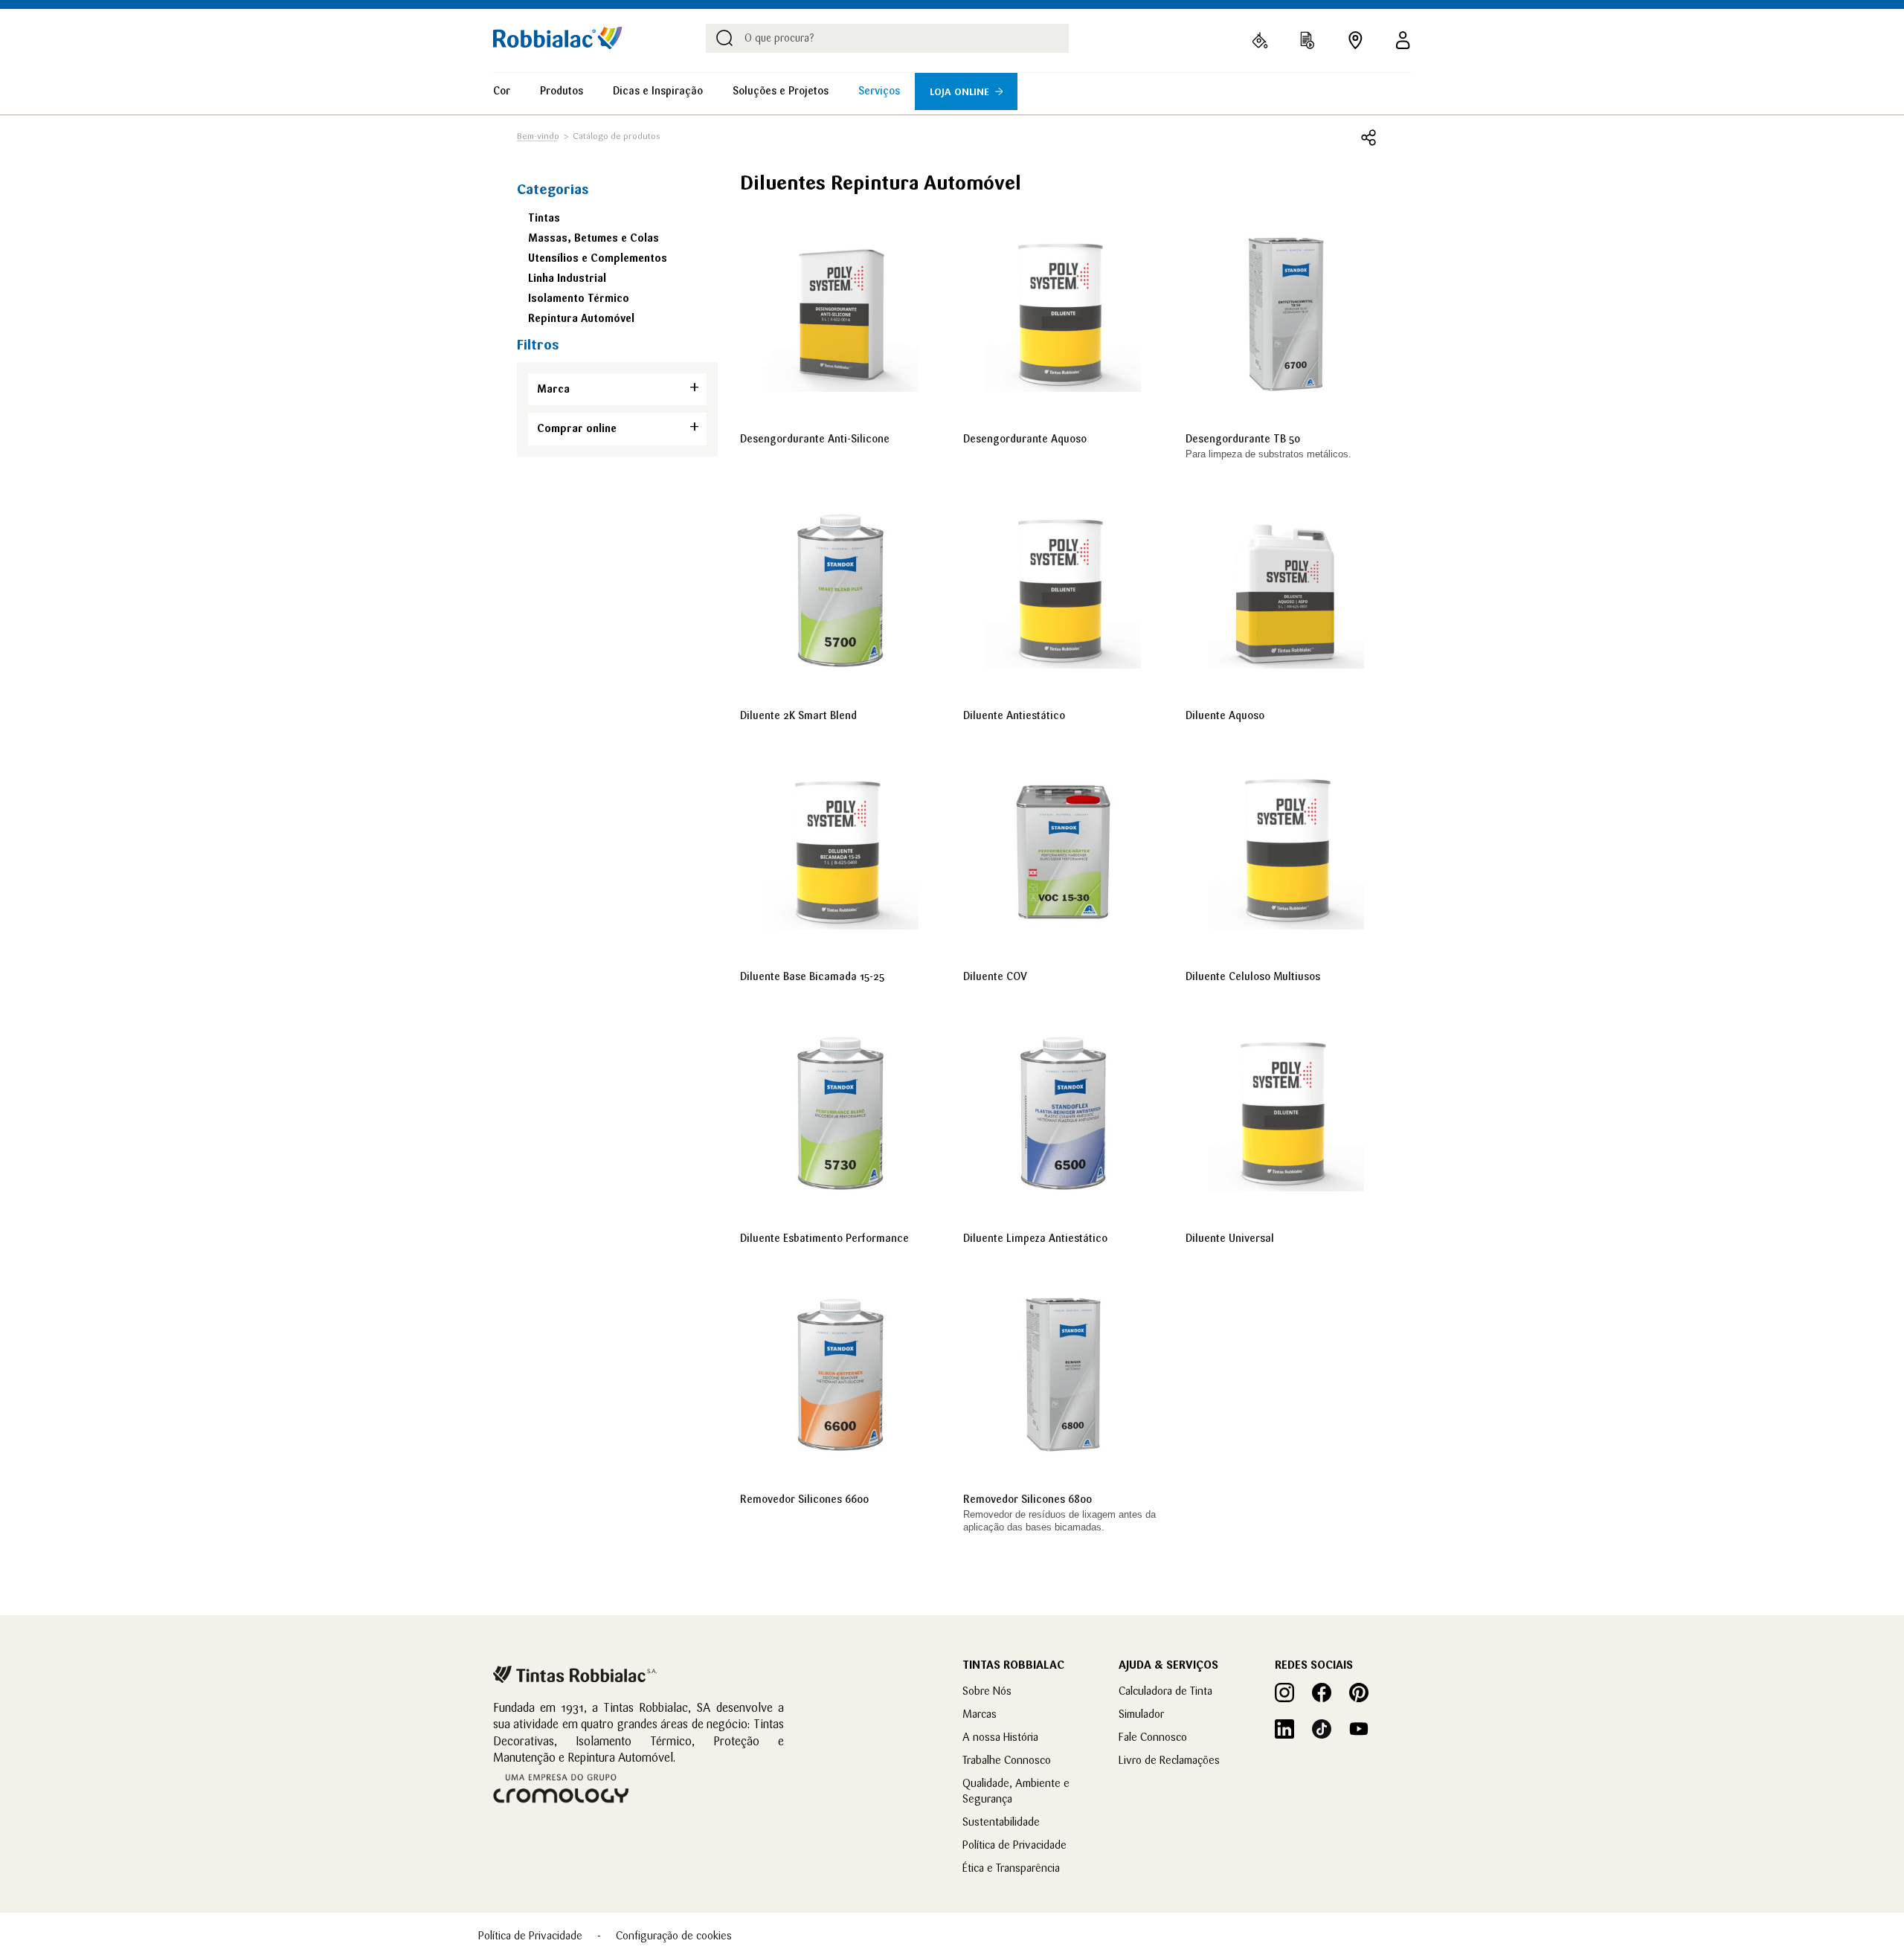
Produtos (562, 91)
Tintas (544, 218)
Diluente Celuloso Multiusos (1253, 976)
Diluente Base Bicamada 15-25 (812, 976)
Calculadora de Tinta (1165, 1691)
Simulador (1141, 1714)
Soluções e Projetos (781, 91)
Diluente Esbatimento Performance (824, 1238)
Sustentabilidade (1001, 1822)
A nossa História (1000, 1737)
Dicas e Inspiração (658, 91)
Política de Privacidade (1014, 1845)
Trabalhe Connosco (1007, 1760)
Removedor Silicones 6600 (804, 1499)
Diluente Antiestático (1014, 715)
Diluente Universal (1230, 1238)
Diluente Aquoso (1225, 715)
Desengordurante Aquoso (1025, 439)
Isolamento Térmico (579, 298)
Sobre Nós (987, 1691)
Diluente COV (995, 976)
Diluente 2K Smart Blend (798, 715)
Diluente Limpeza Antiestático (1035, 1238)
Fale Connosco (1153, 1737)
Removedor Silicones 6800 (1027, 1499)
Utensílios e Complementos (598, 258)
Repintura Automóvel (581, 318)
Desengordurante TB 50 (1243, 439)
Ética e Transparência (1011, 1868)
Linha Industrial (567, 278)
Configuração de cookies (674, 1935)
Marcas (980, 1714)
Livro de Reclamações (1169, 1760)
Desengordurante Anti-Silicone (815, 439)
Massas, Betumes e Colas (594, 238)
